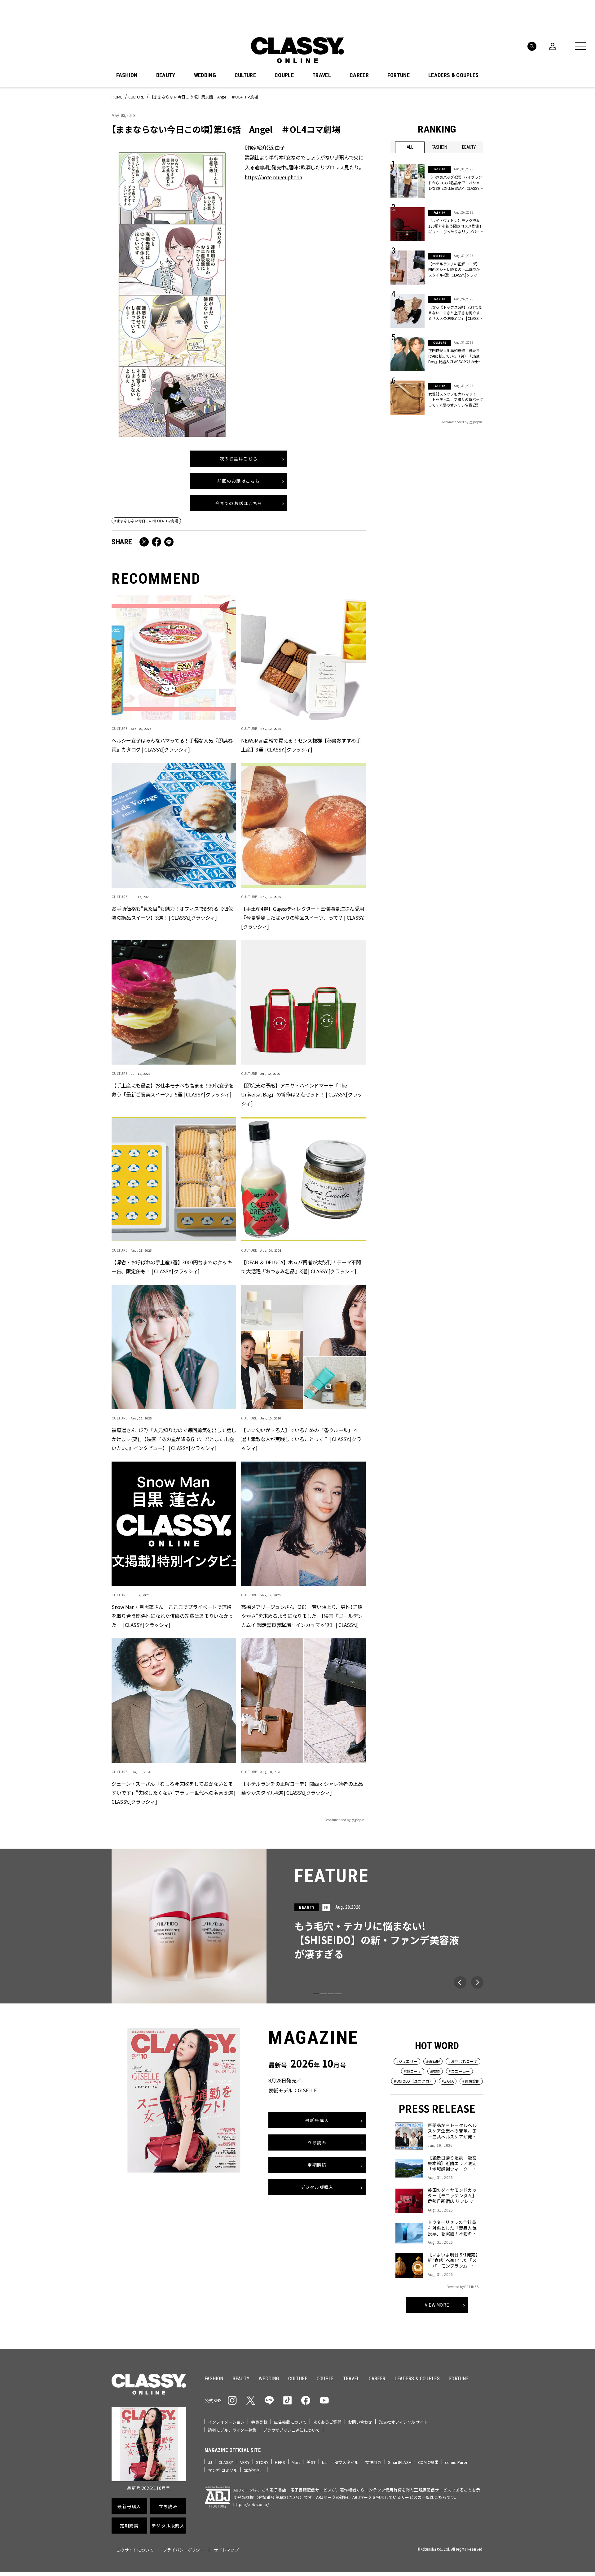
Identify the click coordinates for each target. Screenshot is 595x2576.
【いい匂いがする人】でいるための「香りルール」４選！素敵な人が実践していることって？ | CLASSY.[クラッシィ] (301, 1439)
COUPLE (284, 75)
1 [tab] (316, 1994)
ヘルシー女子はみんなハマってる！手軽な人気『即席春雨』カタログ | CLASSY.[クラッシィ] (172, 745)
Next (477, 1982)
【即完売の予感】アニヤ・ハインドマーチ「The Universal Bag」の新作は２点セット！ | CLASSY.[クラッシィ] (302, 1094)
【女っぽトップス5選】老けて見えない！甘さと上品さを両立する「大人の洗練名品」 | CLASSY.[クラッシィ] (455, 313)
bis (325, 2462)
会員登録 (259, 2422)
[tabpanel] (297, 1926)
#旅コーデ (413, 2071)
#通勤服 (433, 2061)
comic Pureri (457, 2462)
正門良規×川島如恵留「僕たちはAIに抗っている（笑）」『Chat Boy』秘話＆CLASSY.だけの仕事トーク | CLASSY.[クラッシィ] (455, 356)
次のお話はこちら (239, 459)
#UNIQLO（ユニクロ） (413, 2081)
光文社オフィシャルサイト (403, 2422)
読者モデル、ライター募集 (232, 2430)
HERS (280, 2462)
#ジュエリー (407, 2061)
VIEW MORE (437, 2305)
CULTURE (245, 75)
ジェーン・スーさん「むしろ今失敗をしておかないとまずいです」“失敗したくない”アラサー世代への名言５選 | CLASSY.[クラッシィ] (174, 1792)
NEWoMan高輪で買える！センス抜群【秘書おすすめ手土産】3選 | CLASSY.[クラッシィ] (301, 745)
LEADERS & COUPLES (453, 75)
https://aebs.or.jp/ (251, 2504)
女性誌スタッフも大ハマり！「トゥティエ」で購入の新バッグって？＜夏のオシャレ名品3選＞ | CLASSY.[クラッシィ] (456, 399)
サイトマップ (226, 2550)
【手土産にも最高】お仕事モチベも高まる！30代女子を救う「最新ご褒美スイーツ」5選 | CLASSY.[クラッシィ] (173, 1090)
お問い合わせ (360, 2422)
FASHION (127, 75)
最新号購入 (317, 2121)
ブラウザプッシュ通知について (292, 2430)
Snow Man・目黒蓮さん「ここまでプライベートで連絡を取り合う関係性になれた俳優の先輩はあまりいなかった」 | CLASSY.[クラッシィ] (172, 1615)
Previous (460, 1982)
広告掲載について (290, 2422)
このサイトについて (135, 2550)
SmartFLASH (400, 2462)
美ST (311, 2462)
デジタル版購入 (317, 2187)
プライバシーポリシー (184, 2550)
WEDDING (205, 75)
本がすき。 (254, 2470)
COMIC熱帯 (428, 2462)
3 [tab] (331, 1994)
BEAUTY (166, 75)
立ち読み (317, 2143)
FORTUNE (399, 75)
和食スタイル (346, 2462)
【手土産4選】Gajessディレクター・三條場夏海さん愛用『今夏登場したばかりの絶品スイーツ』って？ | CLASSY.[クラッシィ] (303, 917)
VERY (245, 2462)
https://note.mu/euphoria (273, 177)
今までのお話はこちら (239, 503)
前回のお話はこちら (238, 481)
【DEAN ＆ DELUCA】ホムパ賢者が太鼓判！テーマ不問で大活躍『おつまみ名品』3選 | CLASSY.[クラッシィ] (301, 1266)
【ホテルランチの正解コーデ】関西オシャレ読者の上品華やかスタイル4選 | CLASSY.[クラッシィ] (302, 1788)
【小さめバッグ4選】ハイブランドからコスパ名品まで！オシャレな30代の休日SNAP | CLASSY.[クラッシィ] (455, 183)
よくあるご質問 (327, 2422)
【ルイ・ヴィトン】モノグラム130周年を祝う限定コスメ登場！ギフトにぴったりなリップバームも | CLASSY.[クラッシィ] (455, 226)
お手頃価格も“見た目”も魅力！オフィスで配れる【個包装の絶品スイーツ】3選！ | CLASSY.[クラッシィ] (172, 913)
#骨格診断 (471, 2081)
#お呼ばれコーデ (463, 2061)
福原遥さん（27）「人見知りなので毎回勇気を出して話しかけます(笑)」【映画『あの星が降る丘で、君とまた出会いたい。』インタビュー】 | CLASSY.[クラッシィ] (174, 1439)
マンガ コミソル (223, 2470)
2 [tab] (324, 1994)
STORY (262, 2462)
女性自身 (373, 2462)
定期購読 (317, 2165)
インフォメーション (226, 2422)
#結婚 (435, 2071)
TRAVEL (322, 75)
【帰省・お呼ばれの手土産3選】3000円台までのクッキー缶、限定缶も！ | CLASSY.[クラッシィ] (172, 1266)
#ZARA (448, 2081)
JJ (210, 2462)
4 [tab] (338, 1994)
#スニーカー (459, 2071)
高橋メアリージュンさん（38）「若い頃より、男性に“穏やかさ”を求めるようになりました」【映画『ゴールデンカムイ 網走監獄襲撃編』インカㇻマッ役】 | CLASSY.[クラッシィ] (302, 1616)
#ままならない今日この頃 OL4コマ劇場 (146, 521)
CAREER (359, 75)
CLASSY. (226, 2462)
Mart (296, 2462)
